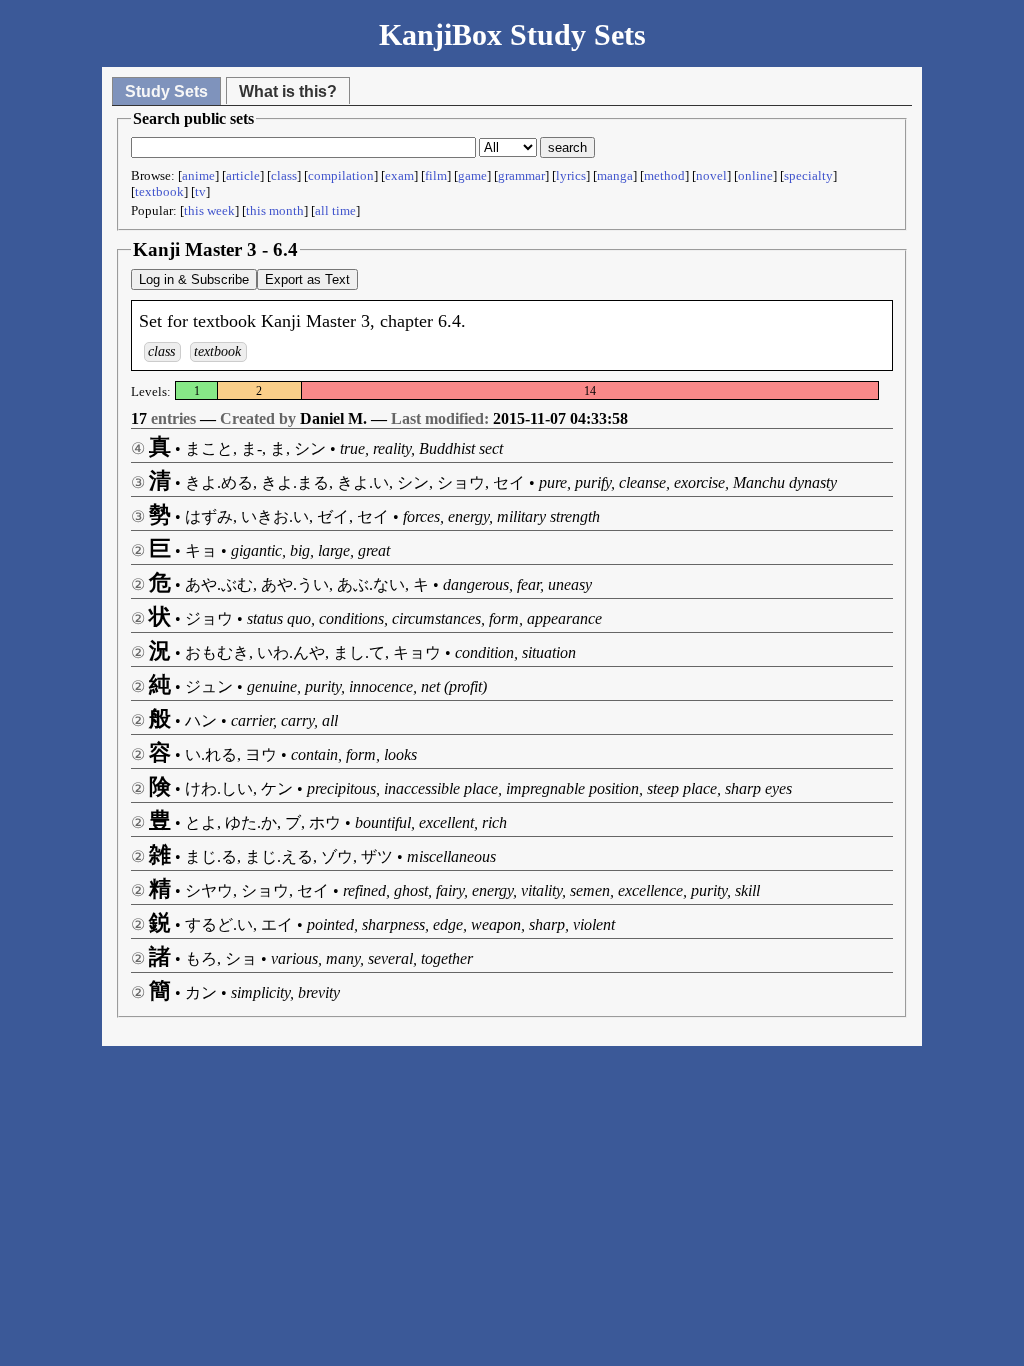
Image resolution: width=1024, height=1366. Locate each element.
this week (209, 210)
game (472, 175)
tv (200, 191)
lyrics (571, 175)
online (755, 175)
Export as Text (307, 279)
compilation (341, 175)
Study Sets (166, 91)
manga (615, 175)
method (664, 175)
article (243, 175)
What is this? (288, 91)
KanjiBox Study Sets (512, 34)
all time (335, 210)
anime (198, 175)
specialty (808, 175)
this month (275, 210)
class (284, 175)
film (436, 175)
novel (711, 175)
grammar (521, 175)
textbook (159, 191)
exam (399, 175)
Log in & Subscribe (194, 279)
